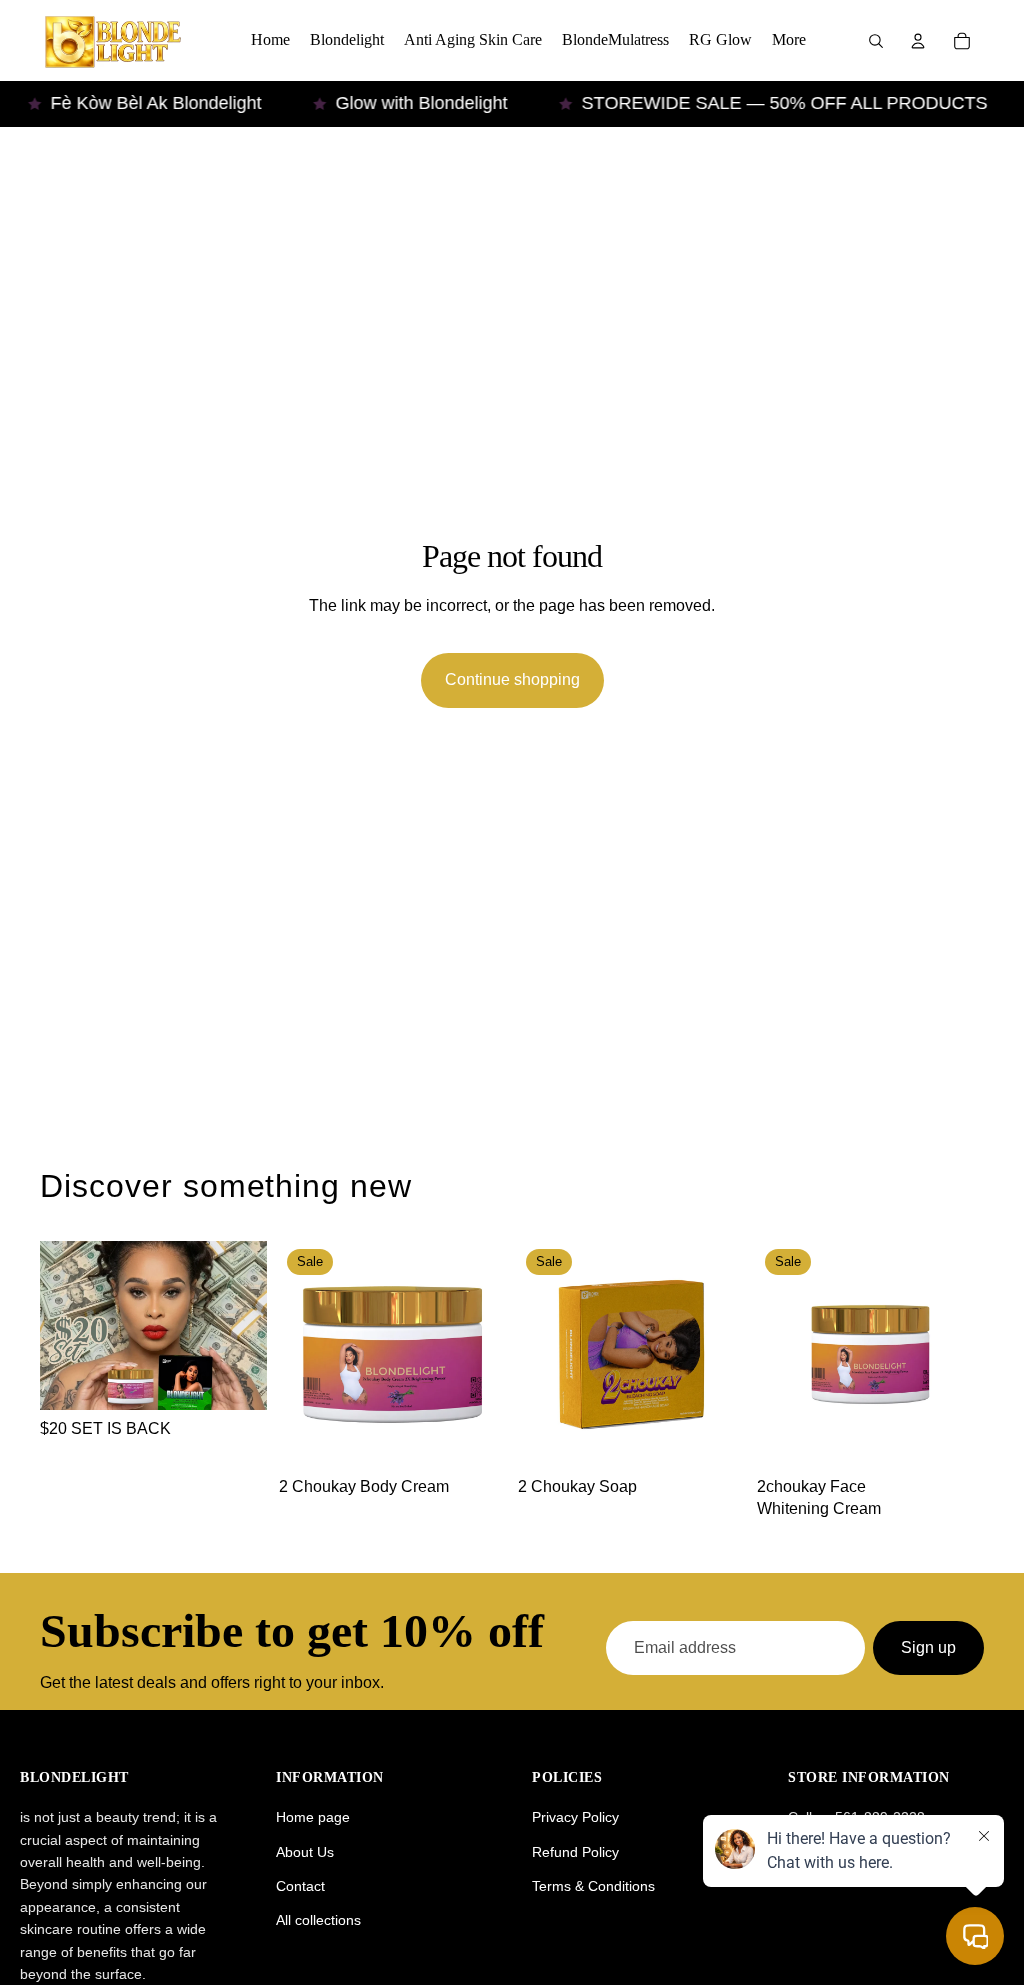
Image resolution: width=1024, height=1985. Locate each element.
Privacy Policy (575, 1817)
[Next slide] (484, 1355)
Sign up (928, 1647)
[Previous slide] (301, 1355)
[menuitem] (789, 41)
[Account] (918, 41)
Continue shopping (512, 679)
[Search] (876, 41)
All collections (318, 1920)
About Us (305, 1852)
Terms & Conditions (593, 1886)
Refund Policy (575, 1852)
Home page (313, 1817)
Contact (300, 1886)
